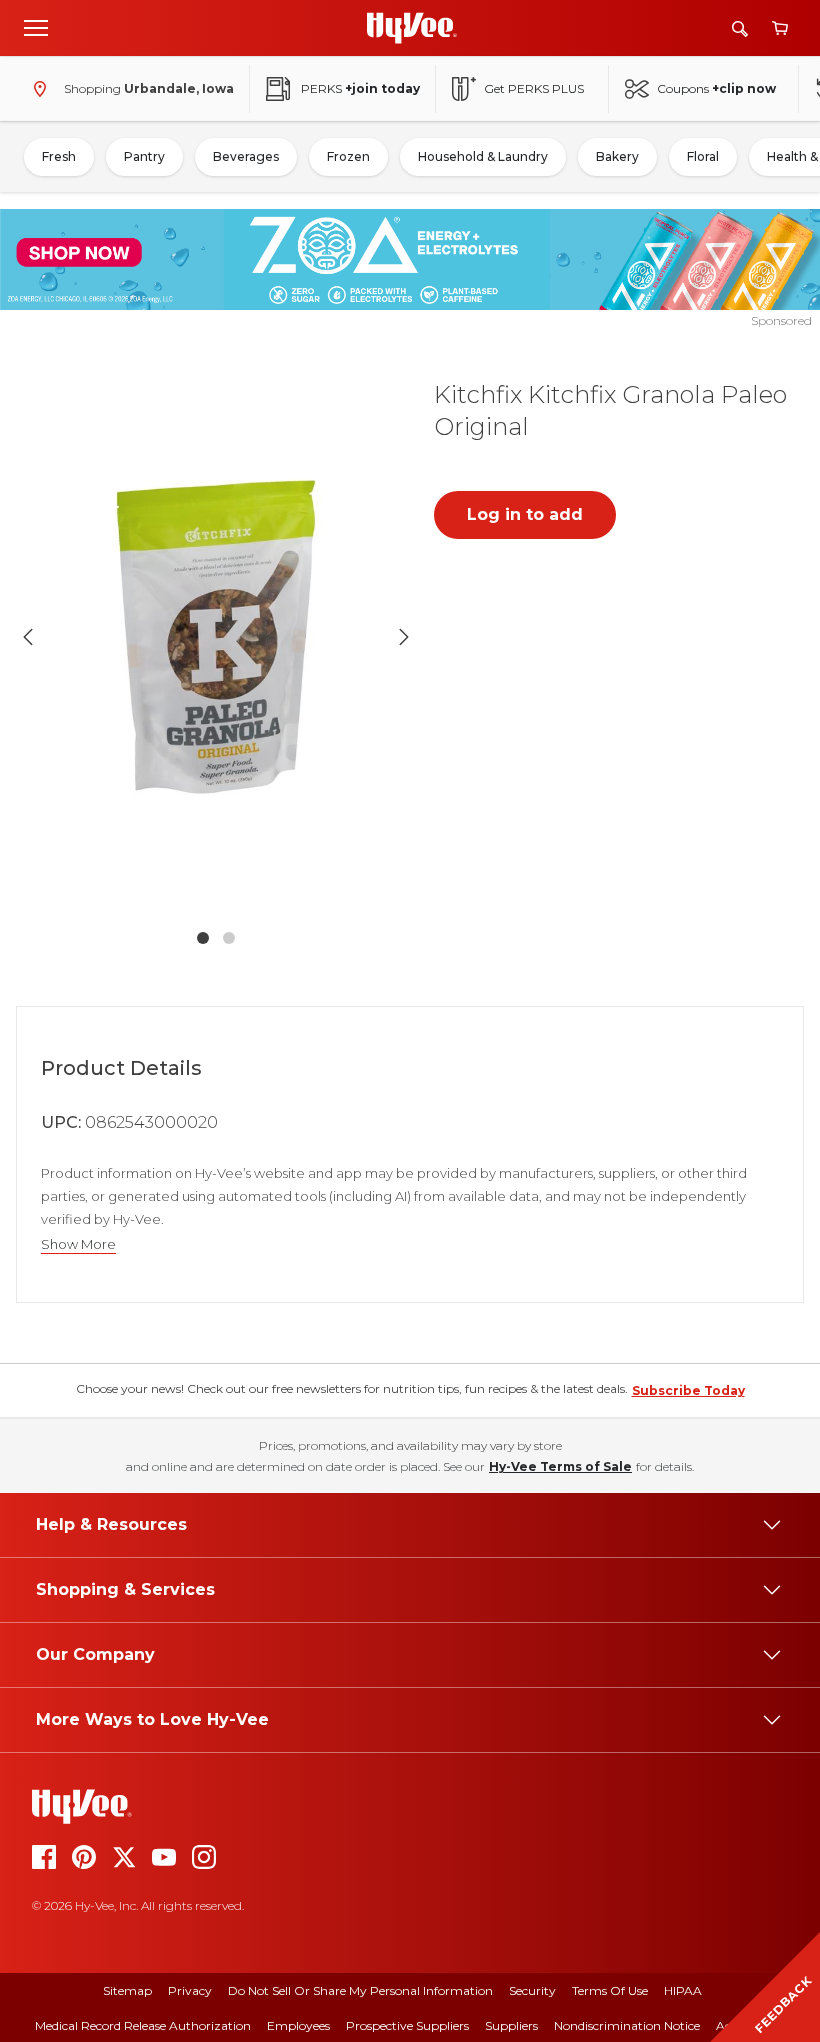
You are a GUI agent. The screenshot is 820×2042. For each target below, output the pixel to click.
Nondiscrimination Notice (627, 2025)
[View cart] (780, 28)
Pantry (144, 156)
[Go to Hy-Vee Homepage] (412, 28)
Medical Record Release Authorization (143, 2025)
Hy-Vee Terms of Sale (560, 1466)
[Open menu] (36, 27)
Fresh (59, 156)
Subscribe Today (688, 1390)
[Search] (740, 28)
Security (532, 1990)
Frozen (348, 156)
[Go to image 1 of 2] (203, 938)
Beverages (246, 156)
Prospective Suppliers (407, 2025)
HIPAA (683, 1990)
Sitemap (127, 1990)
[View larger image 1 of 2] (216, 636)
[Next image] (404, 637)
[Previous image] (28, 637)
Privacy (190, 1990)
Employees (298, 2025)
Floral (703, 156)
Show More (78, 1244)
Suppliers (511, 2025)
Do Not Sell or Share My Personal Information (360, 1990)
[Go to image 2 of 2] (229, 938)
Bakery (617, 156)
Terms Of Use (610, 1990)
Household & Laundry (483, 156)
